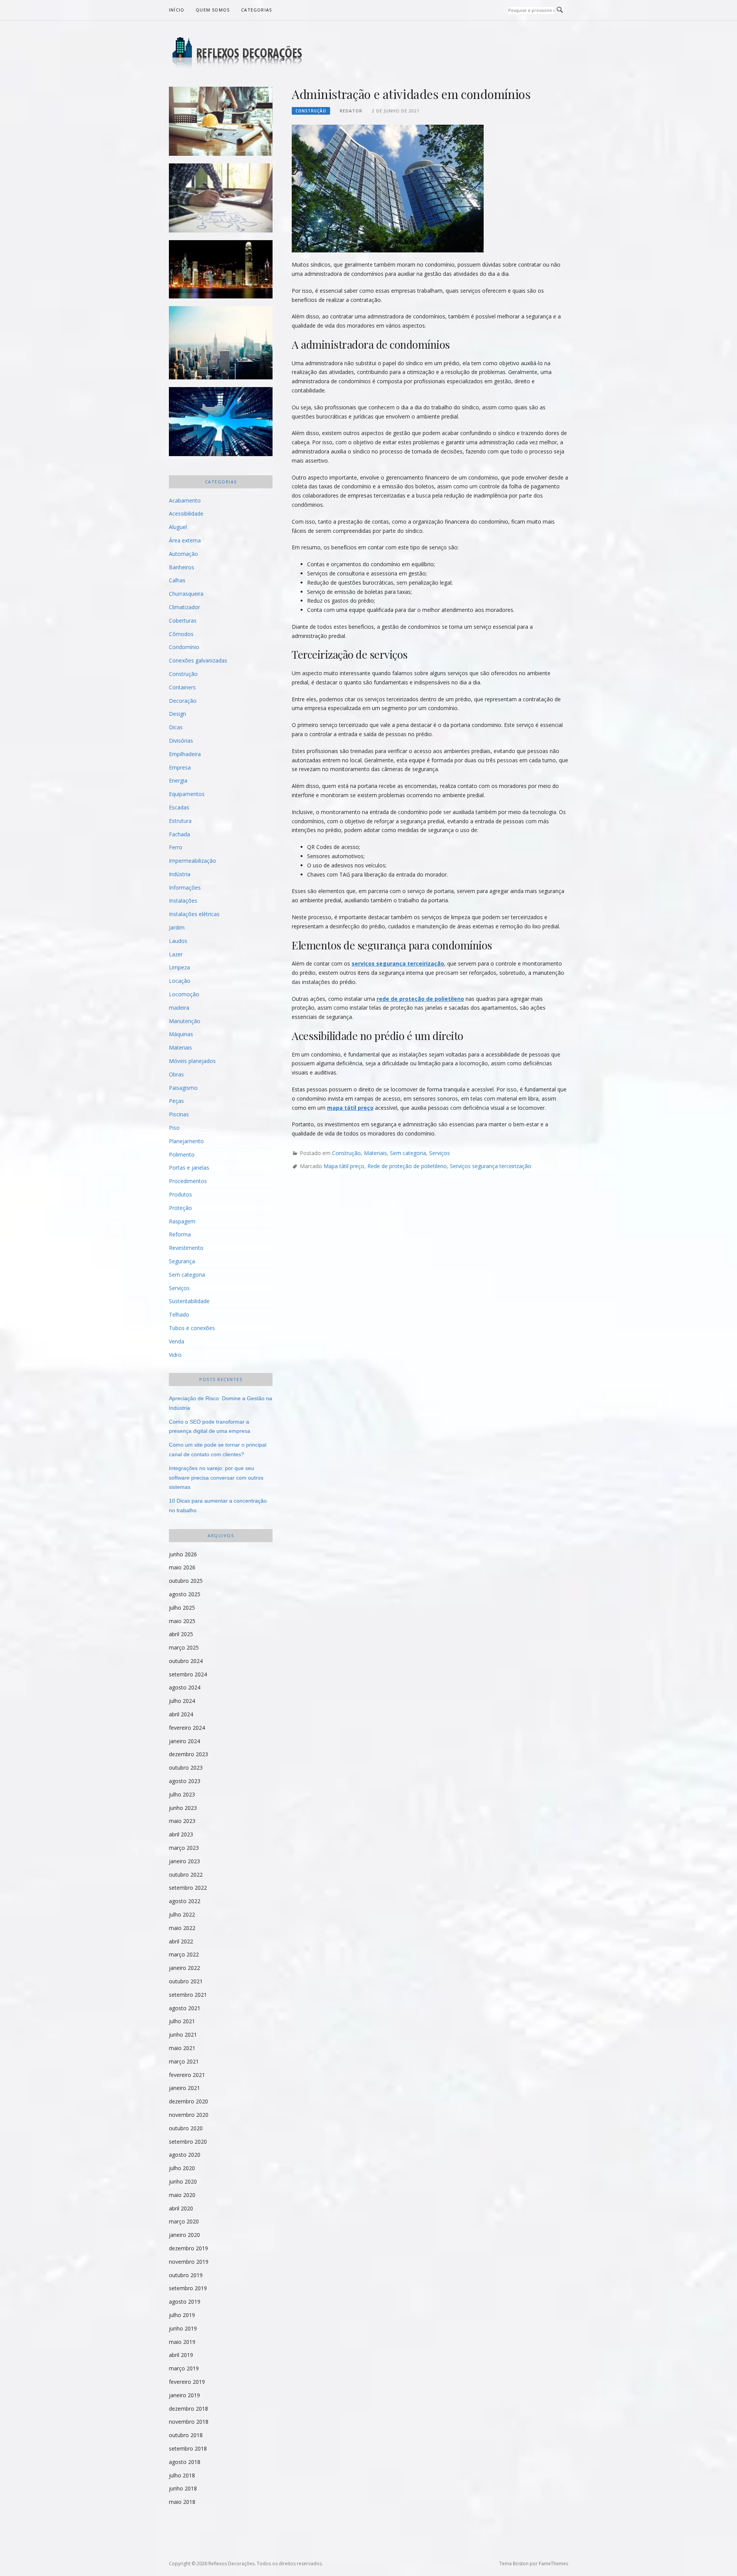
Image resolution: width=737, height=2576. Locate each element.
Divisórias (181, 741)
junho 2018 (183, 2488)
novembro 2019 (189, 2262)
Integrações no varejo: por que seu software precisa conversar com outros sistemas (216, 1478)
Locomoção (184, 994)
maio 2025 (182, 1621)
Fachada (179, 834)
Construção (311, 111)
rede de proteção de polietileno (420, 999)
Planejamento (186, 1141)
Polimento (182, 1155)
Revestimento (186, 1248)
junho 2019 (183, 2328)
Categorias (256, 10)
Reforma (180, 1234)
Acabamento (185, 500)
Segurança (182, 1261)
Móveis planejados (192, 1061)
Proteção (180, 1208)
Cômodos (181, 634)
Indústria (180, 874)
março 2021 (184, 2061)
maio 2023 (182, 1821)
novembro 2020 (189, 2115)
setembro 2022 (188, 1888)
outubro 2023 (186, 1768)
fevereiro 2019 (187, 2382)
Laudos (178, 941)
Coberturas (183, 621)
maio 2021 (182, 2048)
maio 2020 (182, 2195)
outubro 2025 (186, 1581)
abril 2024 (181, 1714)
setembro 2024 (188, 1674)
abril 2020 (181, 2208)
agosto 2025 (185, 1594)
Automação (183, 554)
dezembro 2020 (188, 2101)
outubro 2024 (186, 1661)
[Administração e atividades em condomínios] (388, 188)
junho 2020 (183, 2181)
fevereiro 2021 (187, 2075)
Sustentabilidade (189, 1301)
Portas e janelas (189, 1168)
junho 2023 (183, 1808)
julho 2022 (182, 1914)
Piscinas (179, 1114)
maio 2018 (182, 2502)
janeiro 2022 (184, 1968)
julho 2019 (182, 2315)
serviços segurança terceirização (398, 963)
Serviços (440, 1153)
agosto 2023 (185, 1781)
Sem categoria (408, 1153)
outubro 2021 (186, 1981)
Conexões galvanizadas (198, 660)
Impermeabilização (193, 861)
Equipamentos (187, 794)
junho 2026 (183, 1554)
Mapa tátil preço (344, 1166)
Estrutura (180, 821)
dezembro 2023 (188, 1754)
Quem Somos (213, 10)
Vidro (175, 1355)
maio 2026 (182, 1567)
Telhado (179, 1314)
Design (178, 714)
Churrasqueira (186, 594)
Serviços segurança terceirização (491, 1166)
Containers (182, 687)
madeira (179, 1008)
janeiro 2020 (184, 2235)
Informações (185, 888)
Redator (351, 111)
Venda (177, 1341)
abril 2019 (181, 2355)
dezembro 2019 (188, 2248)
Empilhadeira (185, 754)
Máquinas (181, 1034)
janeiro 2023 (184, 1861)
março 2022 (184, 1954)
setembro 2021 (188, 1995)
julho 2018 (182, 2475)
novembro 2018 (189, 2422)
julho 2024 (182, 1701)
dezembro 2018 (188, 2409)
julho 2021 (182, 2021)
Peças (176, 1101)
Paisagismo (183, 1088)
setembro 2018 (188, 2448)
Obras (176, 1074)
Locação (180, 981)
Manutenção (185, 1021)
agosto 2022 (185, 1901)
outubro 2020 (186, 2128)
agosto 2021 (185, 2008)
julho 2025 (182, 1608)
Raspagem (182, 1221)
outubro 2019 (186, 2275)
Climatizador (184, 607)
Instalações (183, 901)
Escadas (179, 807)
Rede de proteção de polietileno (407, 1166)
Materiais (375, 1153)
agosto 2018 (185, 2462)
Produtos (180, 1194)
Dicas (176, 727)
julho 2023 (182, 1794)
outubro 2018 (186, 2435)
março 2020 (184, 2221)
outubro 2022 (186, 1875)
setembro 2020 (188, 2142)
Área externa (185, 540)
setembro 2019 (188, 2288)
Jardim (177, 927)
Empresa (180, 767)
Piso (174, 1128)
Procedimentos (188, 1181)
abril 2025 (181, 1634)
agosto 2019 (185, 2302)
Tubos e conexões (192, 1328)
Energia (178, 780)
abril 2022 (181, 1941)
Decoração (183, 701)
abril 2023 (181, 1834)
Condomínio (184, 647)
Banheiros (182, 567)
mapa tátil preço (350, 1108)
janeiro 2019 (184, 2395)
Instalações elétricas (194, 914)
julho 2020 (182, 2168)
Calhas (177, 580)
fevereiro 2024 (187, 1728)
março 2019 (184, 2368)
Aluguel (178, 527)
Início (177, 10)
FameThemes (554, 2564)
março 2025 (184, 1647)
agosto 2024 (185, 1687)
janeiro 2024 (184, 1741)
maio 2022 (182, 1928)
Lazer (176, 954)
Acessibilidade (186, 513)
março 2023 (184, 1848)
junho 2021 (183, 2035)
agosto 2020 (185, 2155)
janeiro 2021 (184, 2088)
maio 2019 (182, 2342)
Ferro (176, 847)
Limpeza (179, 967)
